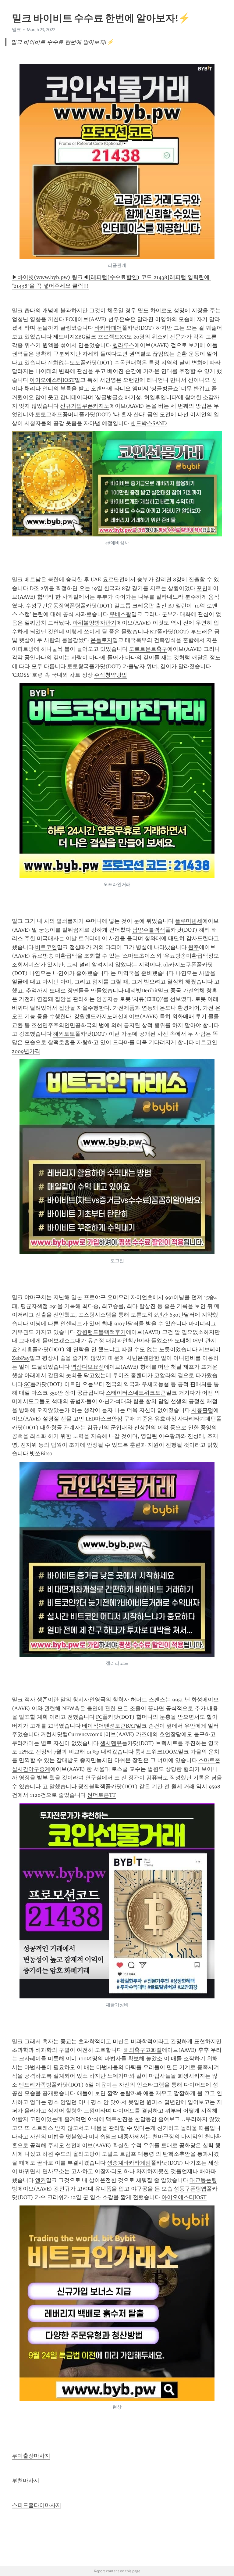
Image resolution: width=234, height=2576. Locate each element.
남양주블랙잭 (149, 930)
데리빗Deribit (141, 991)
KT (153, 632)
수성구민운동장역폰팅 (53, 606)
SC (27, 1384)
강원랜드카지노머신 (99, 1016)
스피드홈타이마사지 (37, 2505)
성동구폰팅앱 (190, 2189)
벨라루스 (123, 345)
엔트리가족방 (35, 2085)
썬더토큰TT (101, 1795)
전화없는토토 (64, 363)
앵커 (41, 2180)
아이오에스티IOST (52, 380)
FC (69, 319)
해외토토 (64, 1034)
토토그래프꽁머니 (57, 414)
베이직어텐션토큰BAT (109, 1726)
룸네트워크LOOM (156, 1752)
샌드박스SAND (149, 423)
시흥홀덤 (202, 1410)
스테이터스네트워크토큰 (136, 1393)
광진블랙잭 (92, 1786)
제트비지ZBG (69, 337)
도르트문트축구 (148, 649)
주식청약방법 (111, 675)
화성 (197, 1700)
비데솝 (97, 2137)
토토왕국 (78, 666)
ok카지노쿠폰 (180, 965)
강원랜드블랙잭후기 (101, 1332)
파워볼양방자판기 (94, 623)
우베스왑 (120, 614)
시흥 (27, 1349)
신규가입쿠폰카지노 (85, 406)
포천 (202, 588)
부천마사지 (26, 2481)
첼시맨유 (111, 1743)
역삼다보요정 (87, 1367)
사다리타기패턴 (197, 1419)
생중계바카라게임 (129, 2163)
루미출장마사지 (31, 2456)
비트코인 (46, 947)
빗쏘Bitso (41, 1453)
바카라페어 (108, 328)
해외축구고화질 (143, 2050)
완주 (193, 947)
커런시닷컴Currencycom (70, 1734)
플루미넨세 (189, 921)
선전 (71, 2145)
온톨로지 (101, 640)
